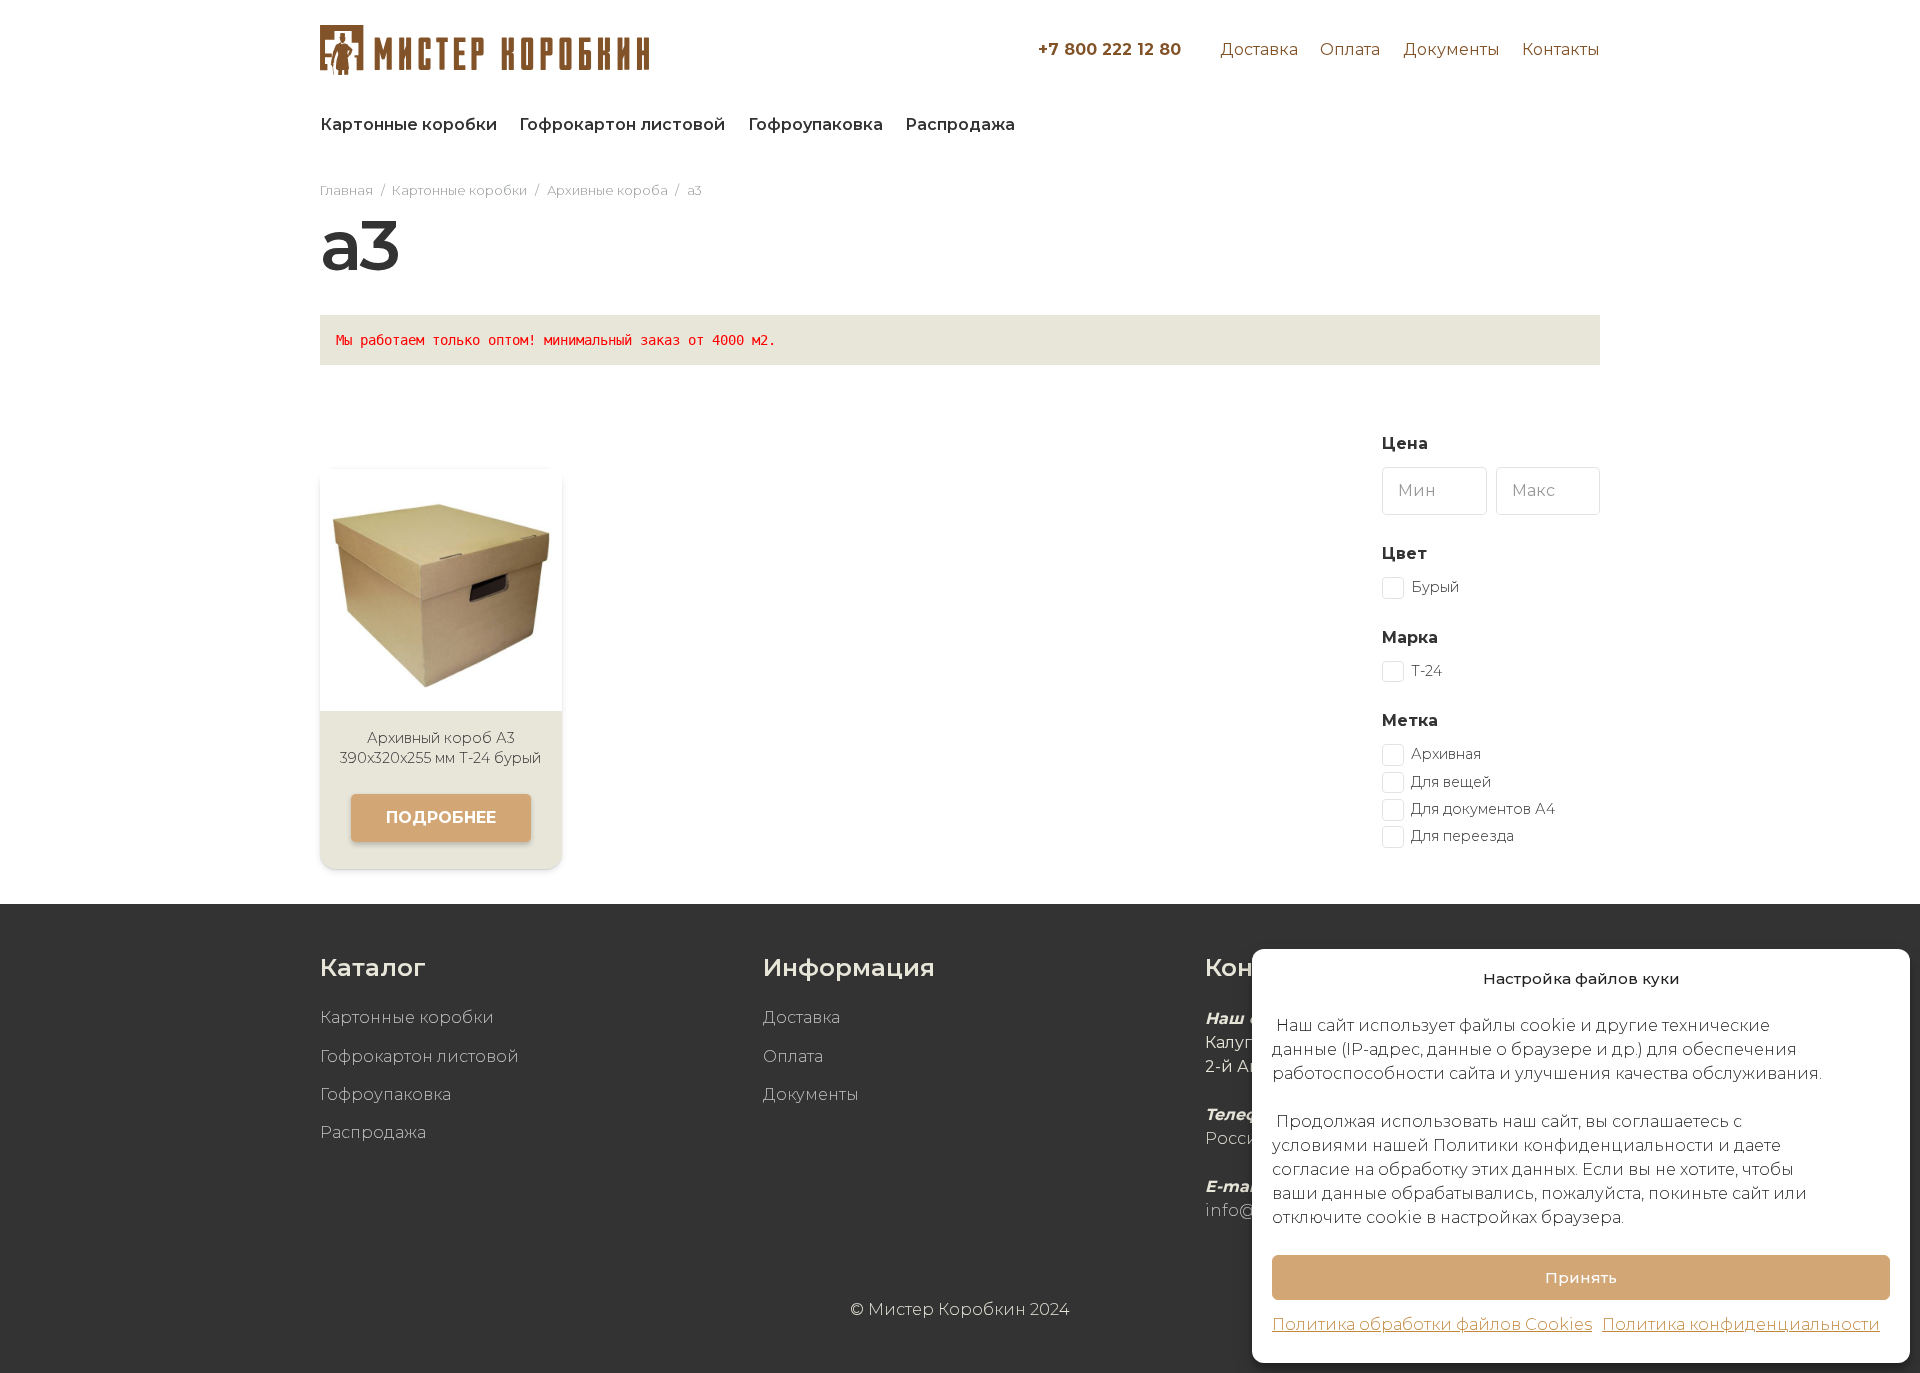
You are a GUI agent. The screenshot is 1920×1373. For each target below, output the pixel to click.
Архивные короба (607, 190)
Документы (1451, 49)
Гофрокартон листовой (419, 1056)
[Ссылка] (484, 50)
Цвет (1404, 553)
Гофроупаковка (385, 1094)
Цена (1405, 443)
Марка (1410, 637)
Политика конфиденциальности (1741, 1324)
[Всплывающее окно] (1574, 125)
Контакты (1561, 49)
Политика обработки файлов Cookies (1432, 1324)
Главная (346, 190)
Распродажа (373, 1132)
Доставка (1259, 49)
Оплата (1350, 49)
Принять (1581, 1277)
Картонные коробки (459, 190)
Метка (1410, 720)
